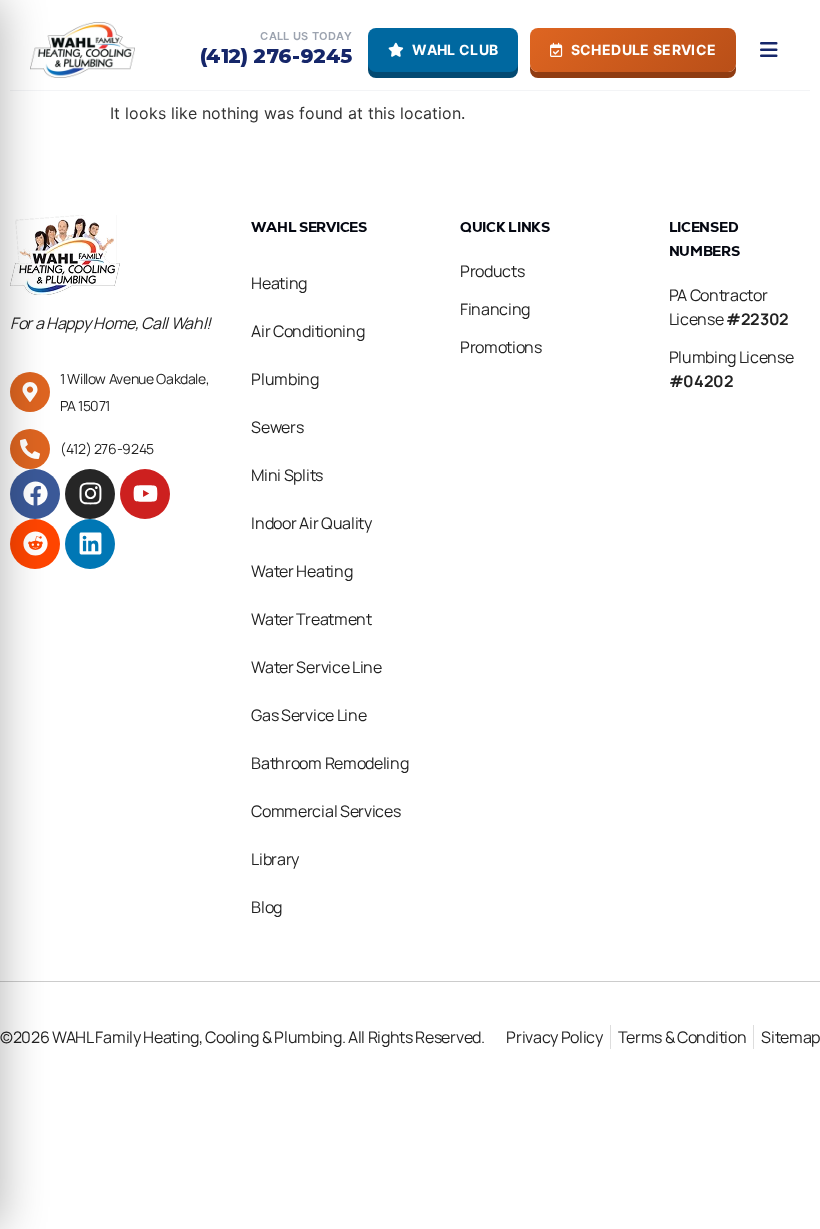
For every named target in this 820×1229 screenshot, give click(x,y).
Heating (279, 283)
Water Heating (301, 571)
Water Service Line (316, 667)
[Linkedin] (90, 544)
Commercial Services (325, 811)
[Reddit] (35, 544)
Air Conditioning (307, 331)
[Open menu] (769, 50)
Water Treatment (311, 619)
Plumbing (284, 379)
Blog (266, 907)
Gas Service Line (308, 715)
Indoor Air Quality (311, 523)
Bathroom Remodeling (329, 763)
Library (275, 859)
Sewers (277, 427)
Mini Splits (286, 475)
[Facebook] (35, 494)
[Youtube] (145, 494)
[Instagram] (90, 494)
